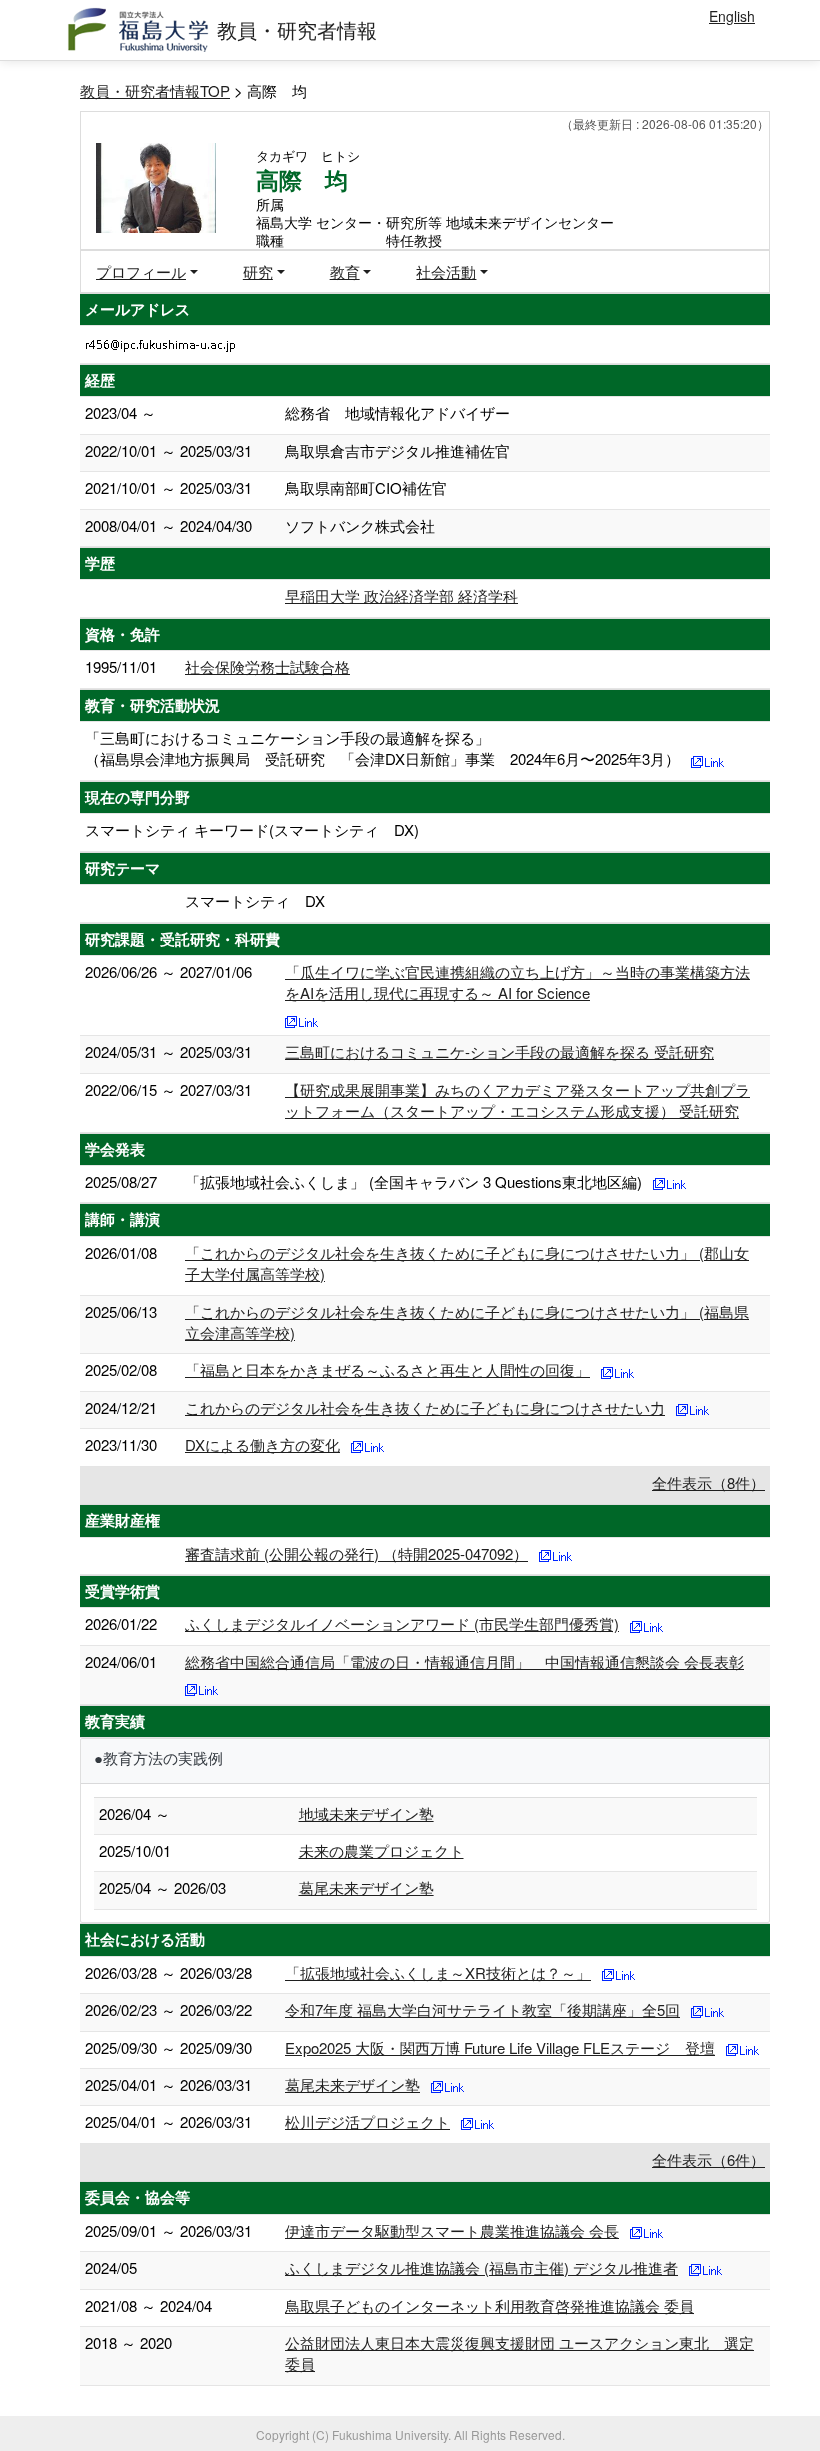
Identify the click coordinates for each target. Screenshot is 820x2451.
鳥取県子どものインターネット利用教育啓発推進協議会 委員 (489, 2305)
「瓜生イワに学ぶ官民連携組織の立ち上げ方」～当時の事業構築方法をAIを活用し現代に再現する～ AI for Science (517, 982)
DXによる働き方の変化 (262, 1444)
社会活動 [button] (446, 271)
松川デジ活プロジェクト (367, 2121)
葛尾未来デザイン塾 (366, 1887)
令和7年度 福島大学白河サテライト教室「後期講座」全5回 (482, 2009)
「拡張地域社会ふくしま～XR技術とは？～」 (438, 1972)
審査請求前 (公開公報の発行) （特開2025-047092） (356, 1553)
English (732, 16)
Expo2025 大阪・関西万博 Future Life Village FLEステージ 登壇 (500, 2047)
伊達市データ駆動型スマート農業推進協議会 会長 (452, 2230)
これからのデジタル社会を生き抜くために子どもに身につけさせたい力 (425, 1407)
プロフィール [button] (141, 271)
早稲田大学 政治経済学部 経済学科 (401, 595)
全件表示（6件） (708, 2159)
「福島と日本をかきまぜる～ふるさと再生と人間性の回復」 (387, 1369)
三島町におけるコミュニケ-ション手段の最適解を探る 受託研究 (499, 1051)
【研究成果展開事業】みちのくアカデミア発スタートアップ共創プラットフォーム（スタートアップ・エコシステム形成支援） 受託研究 (517, 1100)
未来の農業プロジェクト (381, 1850)
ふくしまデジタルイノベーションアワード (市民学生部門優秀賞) (402, 1623)
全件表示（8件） (708, 1482)
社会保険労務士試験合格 (267, 666)
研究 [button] (258, 271)
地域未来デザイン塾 (366, 1813)
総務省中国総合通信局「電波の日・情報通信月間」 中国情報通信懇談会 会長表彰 (464, 1661)
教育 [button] (345, 271)
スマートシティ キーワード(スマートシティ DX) (252, 829)
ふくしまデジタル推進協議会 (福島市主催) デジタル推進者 (481, 2267)
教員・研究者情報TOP (155, 90)
